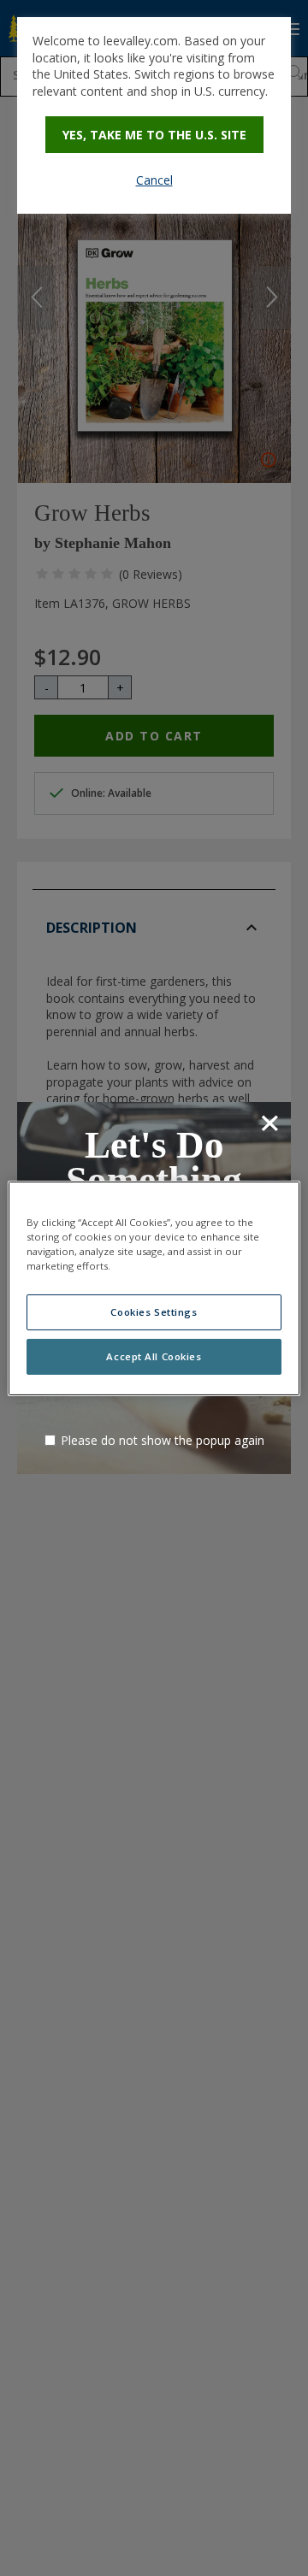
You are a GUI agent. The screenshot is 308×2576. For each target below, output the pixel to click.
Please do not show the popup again (163, 1440)
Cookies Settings (154, 1312)
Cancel (154, 180)
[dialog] (154, 115)
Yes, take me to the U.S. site (154, 135)
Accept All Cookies (154, 1356)
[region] (154, 1288)
